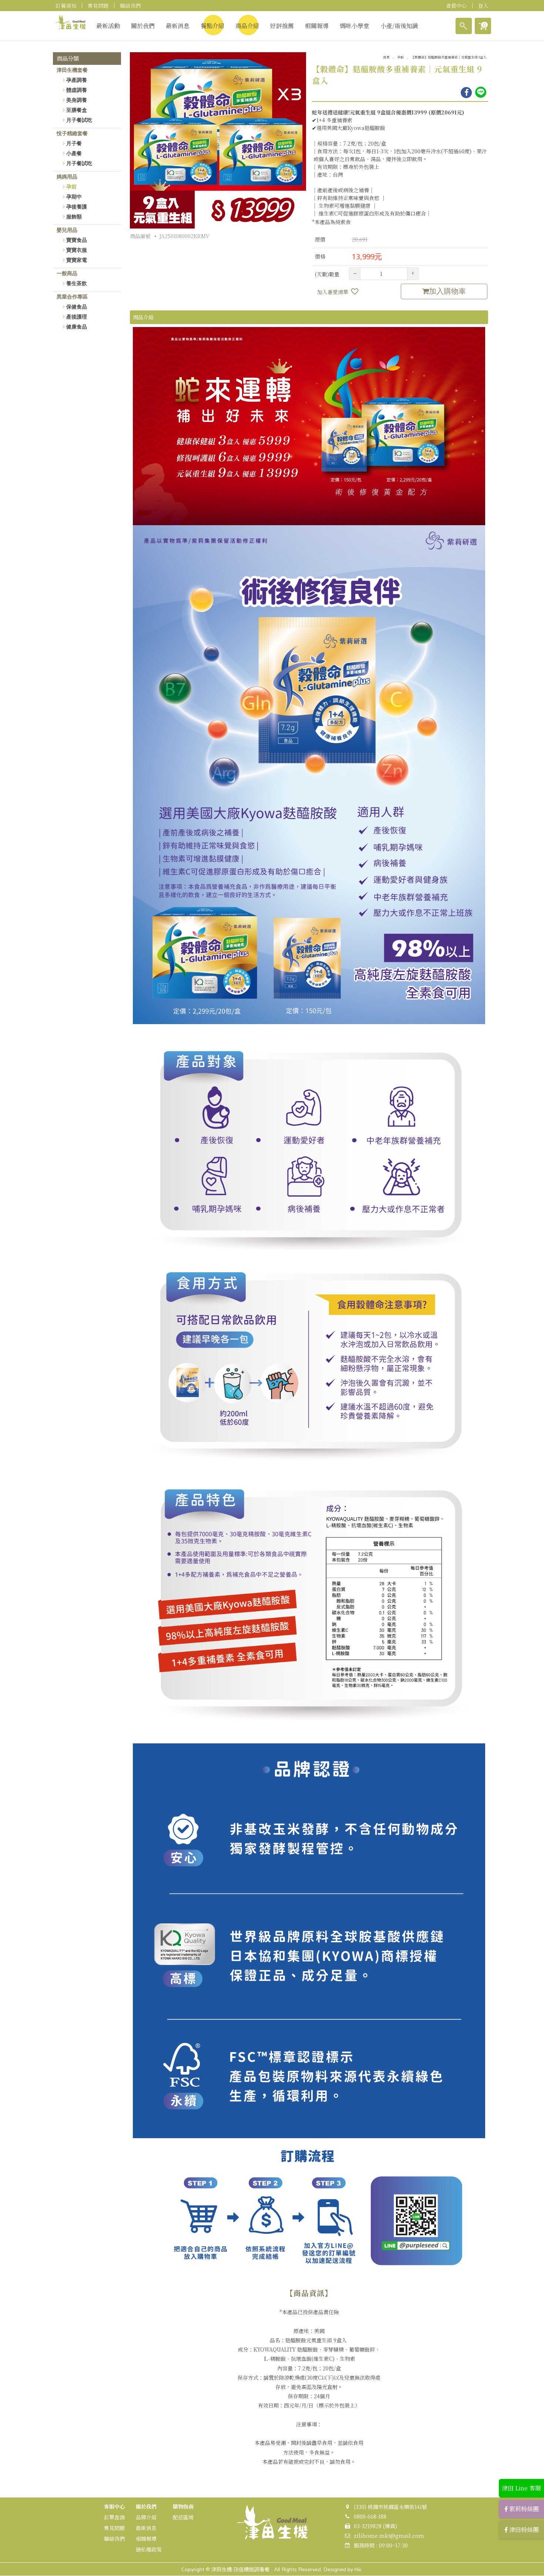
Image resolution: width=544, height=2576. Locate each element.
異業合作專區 (72, 297)
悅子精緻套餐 (72, 133)
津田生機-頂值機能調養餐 (241, 2569)
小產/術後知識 (399, 26)
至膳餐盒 (77, 110)
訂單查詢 (114, 2517)
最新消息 (178, 26)
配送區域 (183, 2517)
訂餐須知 (66, 6)
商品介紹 (247, 26)
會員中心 (456, 6)
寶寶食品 (77, 240)
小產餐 (74, 153)
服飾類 (74, 217)
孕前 (71, 187)
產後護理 (77, 317)
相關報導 (317, 26)
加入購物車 (447, 291)
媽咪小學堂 (355, 26)
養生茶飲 (77, 283)
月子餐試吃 (79, 120)
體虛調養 (77, 90)
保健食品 (77, 307)
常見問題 (98, 6)
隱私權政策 (149, 2549)
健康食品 (77, 327)
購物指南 (183, 2506)
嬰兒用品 (67, 230)
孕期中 (74, 197)
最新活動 (108, 26)
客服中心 (114, 2506)
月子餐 (74, 143)
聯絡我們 (130, 6)
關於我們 (143, 26)
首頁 (386, 58)
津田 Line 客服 (521, 2488)
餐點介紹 (212, 26)
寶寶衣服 (77, 250)
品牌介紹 (146, 2517)
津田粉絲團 (523, 2530)
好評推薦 (282, 26)
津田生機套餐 (72, 70)
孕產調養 (77, 80)
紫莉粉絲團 (523, 2509)
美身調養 (77, 100)
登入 (483, 6)
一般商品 (67, 273)
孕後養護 (77, 207)
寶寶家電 (77, 260)
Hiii (358, 2569)
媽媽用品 (67, 177)
